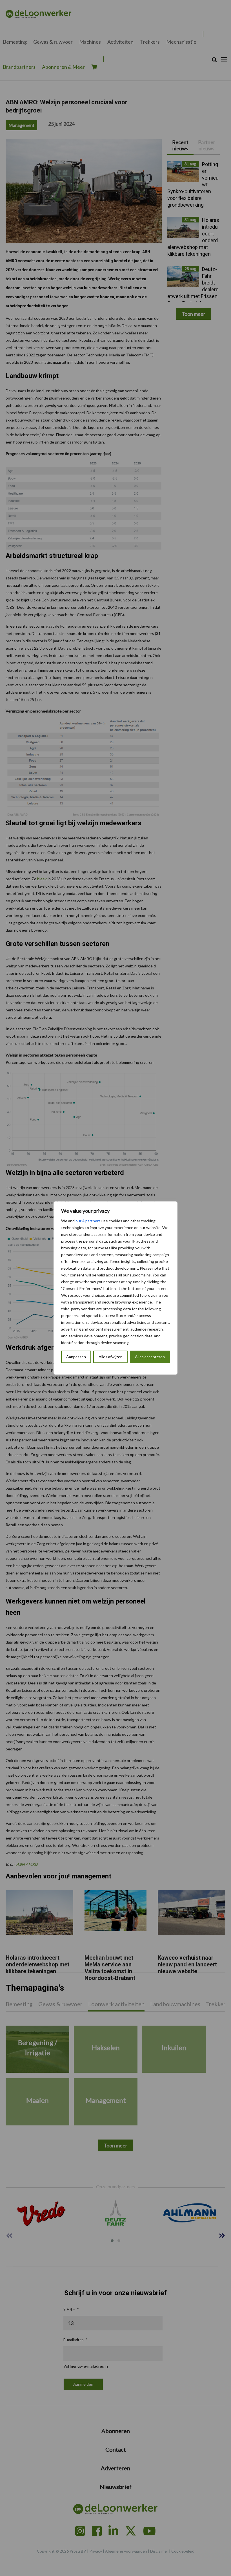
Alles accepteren (150, 1357)
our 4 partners (88, 1221)
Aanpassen (76, 1357)
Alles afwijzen (111, 1357)
